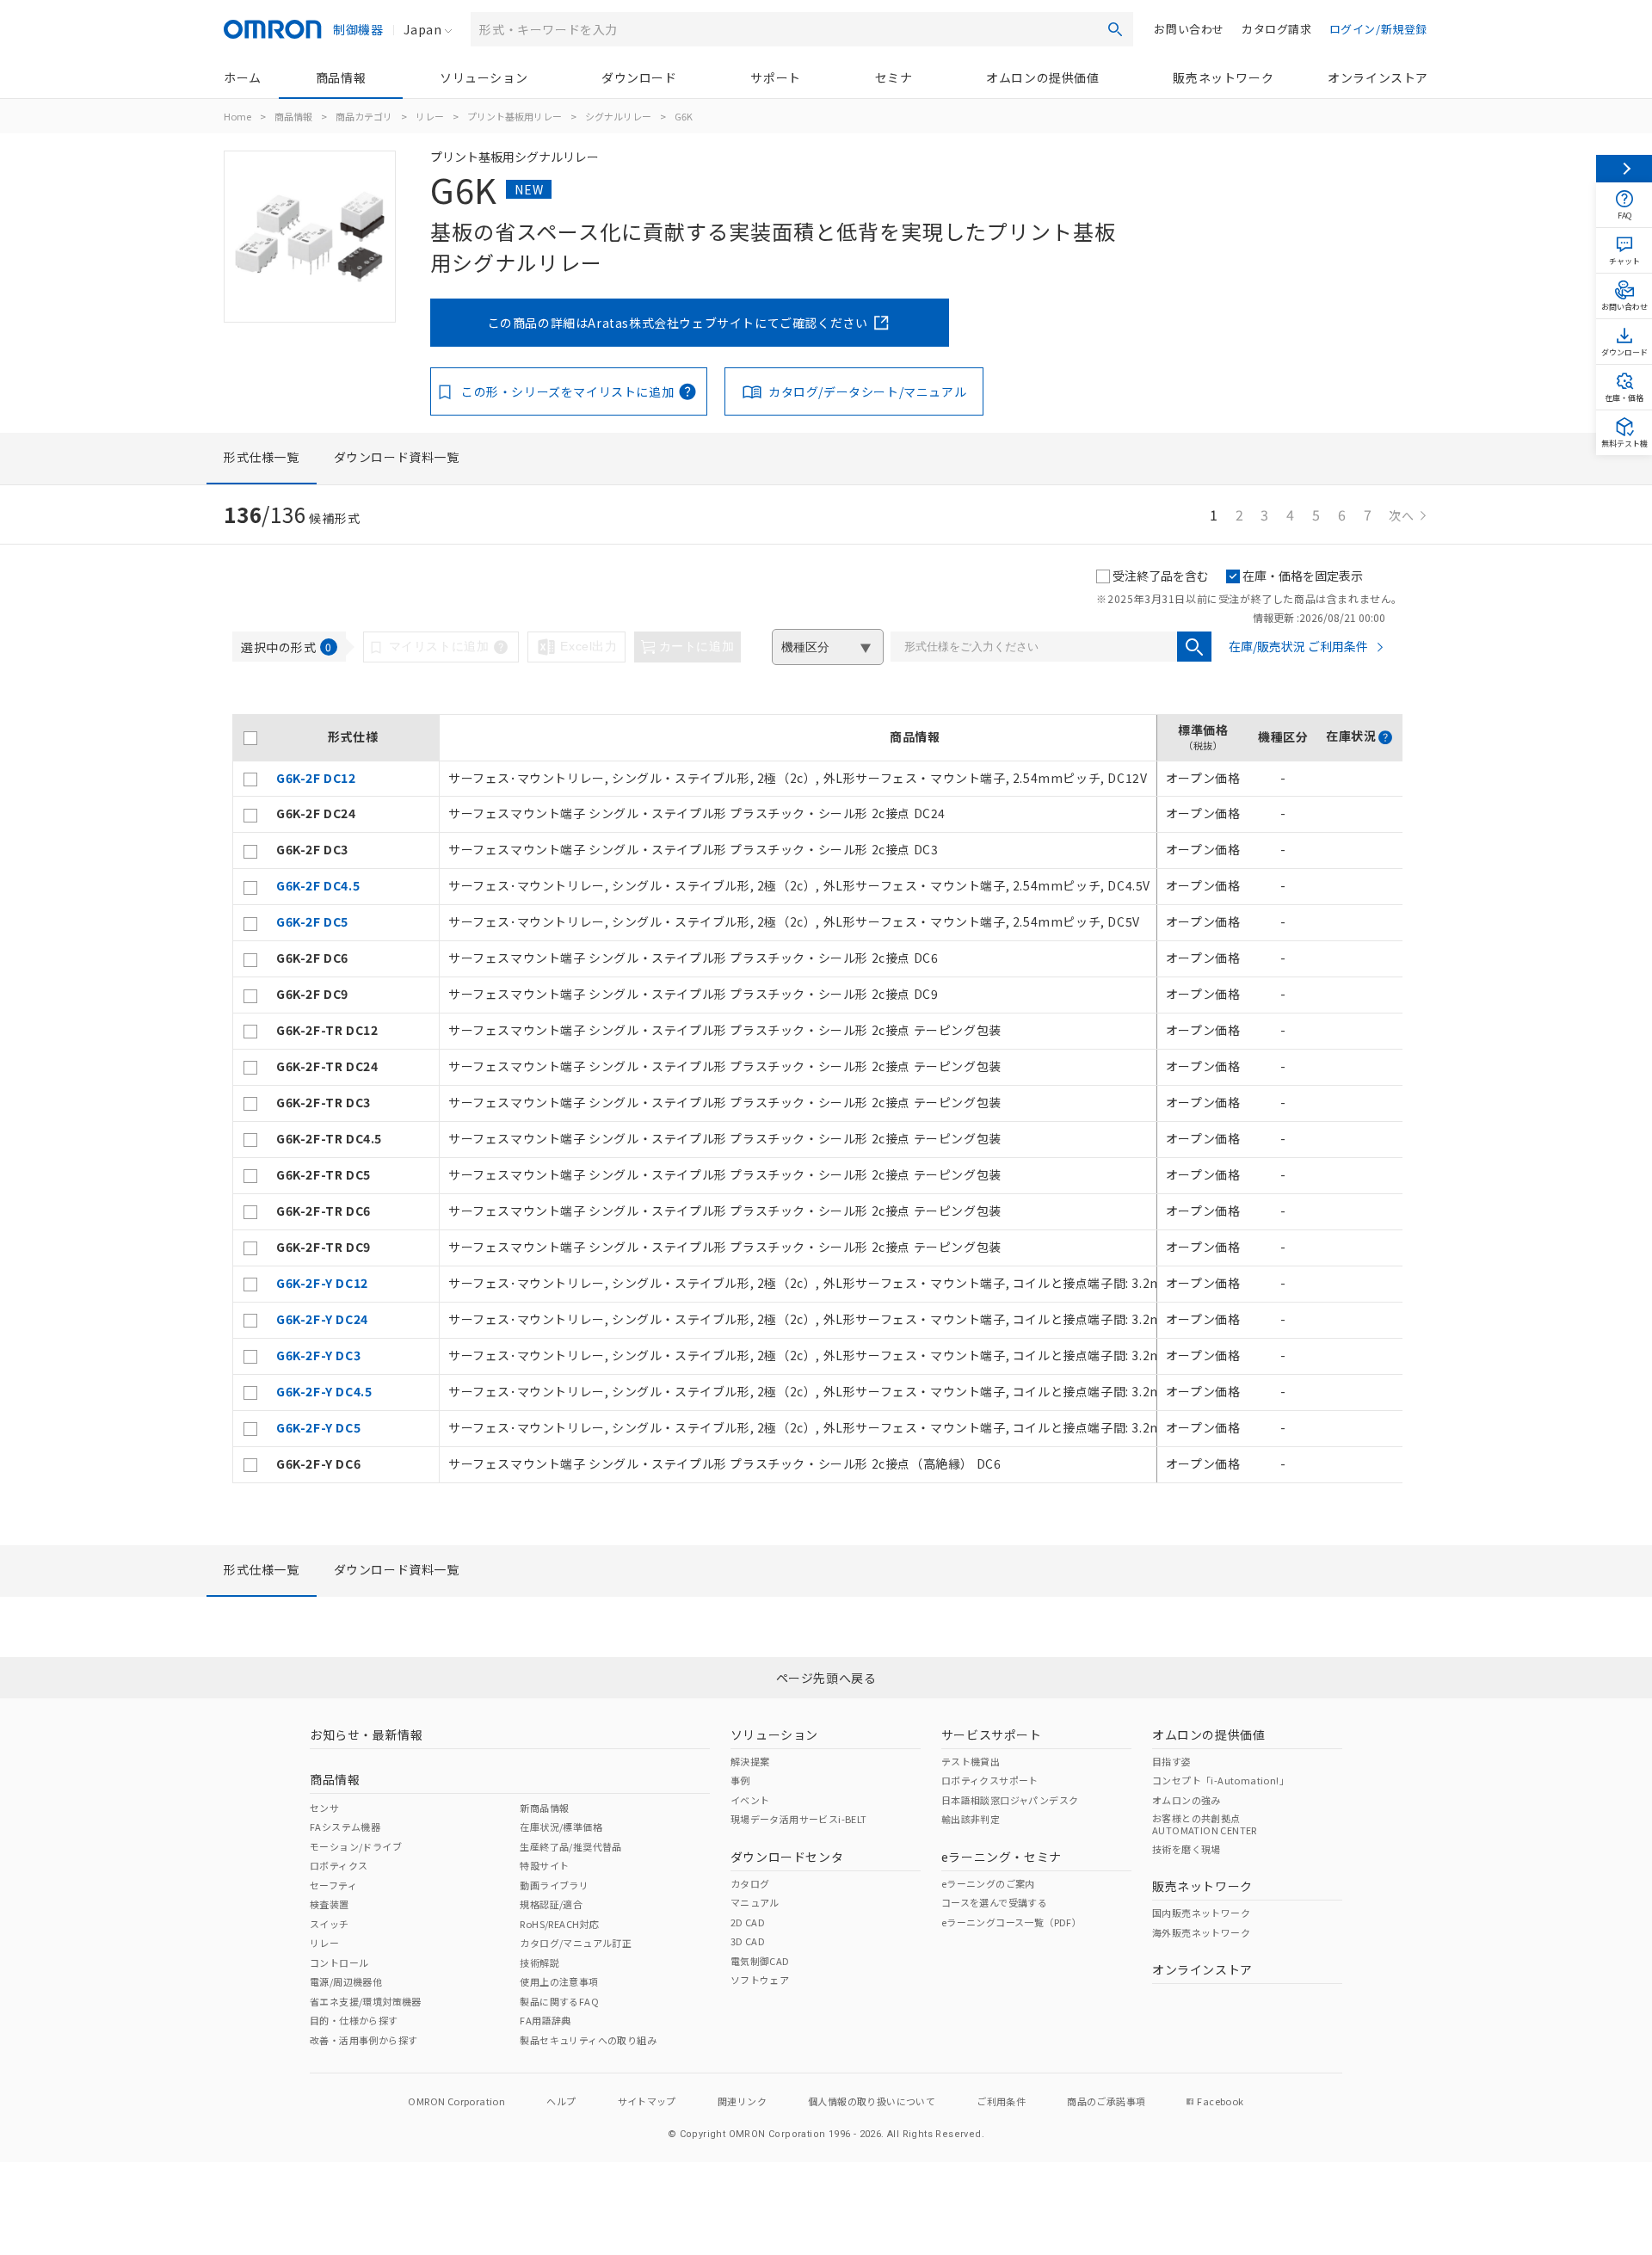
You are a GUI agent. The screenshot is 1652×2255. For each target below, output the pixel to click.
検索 (1115, 29)
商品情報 (341, 77)
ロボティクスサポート (990, 1780)
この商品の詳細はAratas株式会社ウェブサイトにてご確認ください (678, 323)
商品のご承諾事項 (1106, 2101)
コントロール (339, 1962)
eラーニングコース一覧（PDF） (1011, 1922)
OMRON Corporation (456, 2101)
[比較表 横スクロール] (817, 708)
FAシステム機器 (345, 1827)
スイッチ (330, 1924)
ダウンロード (639, 77)
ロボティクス (339, 1865)
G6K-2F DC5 (312, 921)
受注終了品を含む (1161, 576)
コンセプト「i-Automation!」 (1221, 1780)
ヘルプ (561, 2101)
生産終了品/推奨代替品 (570, 1846)
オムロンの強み (1187, 1800)
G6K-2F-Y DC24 (322, 1319)
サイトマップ (647, 2101)
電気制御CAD (760, 1961)
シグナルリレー (618, 116)
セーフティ (333, 1885)
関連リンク (742, 2101)
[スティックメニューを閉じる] (1624, 169)
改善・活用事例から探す (364, 2040)
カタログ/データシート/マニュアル (867, 391)
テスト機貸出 (971, 1761)
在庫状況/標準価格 (561, 1827)
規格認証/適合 (551, 1904)
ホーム (243, 77)
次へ (1402, 516)
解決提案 (750, 1761)
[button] (1385, 737)
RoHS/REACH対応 (559, 1924)
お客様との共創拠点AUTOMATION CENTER (1205, 1824)
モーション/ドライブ (356, 1846)
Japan (422, 29)
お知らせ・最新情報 (366, 1734)
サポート (775, 77)
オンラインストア (1378, 77)
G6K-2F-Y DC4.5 (324, 1391)
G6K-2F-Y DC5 (318, 1427)
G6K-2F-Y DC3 (318, 1355)
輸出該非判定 (971, 1819)
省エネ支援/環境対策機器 (366, 2001)
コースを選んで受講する (994, 1902)
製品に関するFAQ (559, 2001)
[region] (817, 1099)
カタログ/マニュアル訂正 (576, 1943)
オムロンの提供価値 (1042, 77)
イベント (750, 1800)
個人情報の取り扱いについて (872, 2101)
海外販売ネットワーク (1201, 1932)
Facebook (1220, 2101)
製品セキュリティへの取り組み (588, 2040)
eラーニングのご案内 (988, 1883)
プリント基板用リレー (515, 116)
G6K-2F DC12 (316, 778)
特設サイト (544, 1865)
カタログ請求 (1277, 29)
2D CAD (748, 1922)
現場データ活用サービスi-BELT (799, 1819)
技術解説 (539, 1962)
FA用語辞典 (545, 2020)
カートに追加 (697, 646)
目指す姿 (1172, 1761)
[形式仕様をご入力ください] (1194, 647)
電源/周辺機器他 (346, 1981)
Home (237, 116)
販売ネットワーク (1223, 77)
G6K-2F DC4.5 (318, 885)
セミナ (894, 77)
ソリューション (484, 77)
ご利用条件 (1001, 2101)
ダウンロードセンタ (787, 1857)
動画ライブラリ (554, 1885)
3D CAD (748, 1941)
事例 (740, 1780)
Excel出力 (589, 646)
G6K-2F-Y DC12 (322, 1283)
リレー (430, 116)
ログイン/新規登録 (1378, 29)
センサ (324, 1808)
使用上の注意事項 (559, 1981)
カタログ (750, 1883)
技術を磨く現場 (1187, 1849)
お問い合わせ (1189, 29)
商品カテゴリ (364, 116)
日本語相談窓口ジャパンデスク (1010, 1800)
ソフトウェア (760, 1980)
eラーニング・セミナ (1002, 1857)
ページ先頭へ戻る (826, 1678)
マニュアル (755, 1902)
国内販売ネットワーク (1201, 1913)
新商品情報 (544, 1808)
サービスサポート (992, 1734)
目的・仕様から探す (354, 2020)
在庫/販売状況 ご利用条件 (1298, 646)
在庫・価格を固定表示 (1303, 576)
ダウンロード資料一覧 (397, 457)
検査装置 (330, 1904)
